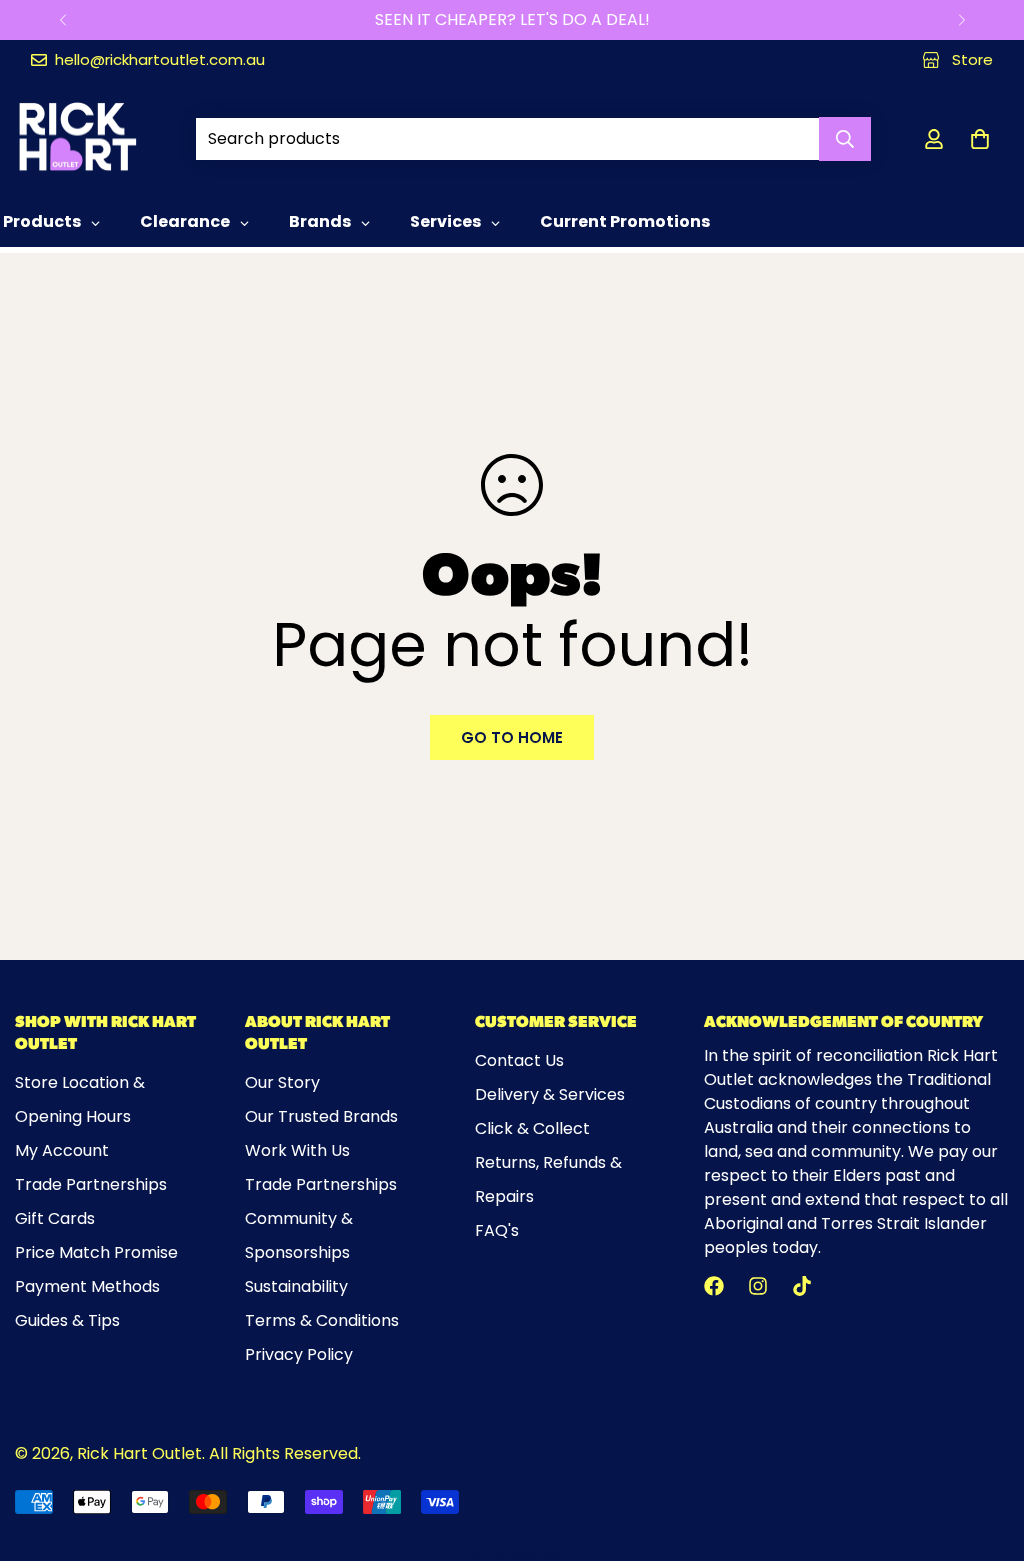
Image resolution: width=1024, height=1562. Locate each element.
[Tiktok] (802, 1286)
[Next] (961, 20)
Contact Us (519, 1060)
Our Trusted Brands (321, 1116)
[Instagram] (758, 1286)
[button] (980, 139)
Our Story (282, 1082)
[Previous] (62, 20)
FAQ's (497, 1230)
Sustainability (296, 1286)
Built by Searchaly (512, 1553)
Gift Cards (55, 1218)
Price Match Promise (96, 1252)
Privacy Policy (299, 1354)
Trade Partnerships (91, 1184)
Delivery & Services (550, 1094)
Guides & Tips (67, 1320)
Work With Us (297, 1150)
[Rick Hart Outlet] (77, 138)
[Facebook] (714, 1286)
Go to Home (512, 737)
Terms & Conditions (322, 1320)
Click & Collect (532, 1128)
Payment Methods (87, 1286)
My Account (62, 1150)
